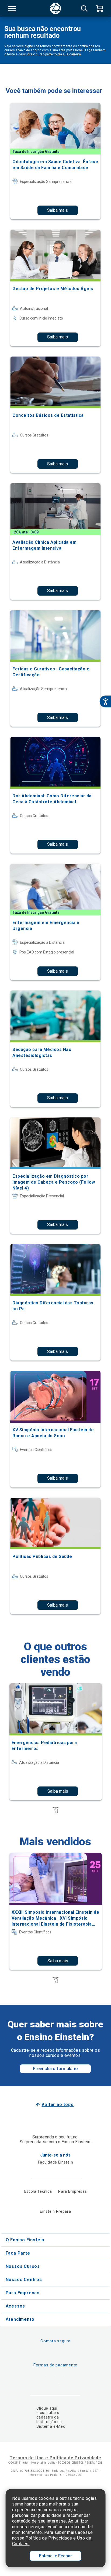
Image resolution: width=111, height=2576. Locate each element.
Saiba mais (58, 210)
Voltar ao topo (58, 2105)
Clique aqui (47, 2408)
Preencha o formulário (55, 2069)
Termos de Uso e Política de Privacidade (55, 2458)
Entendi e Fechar (55, 2556)
